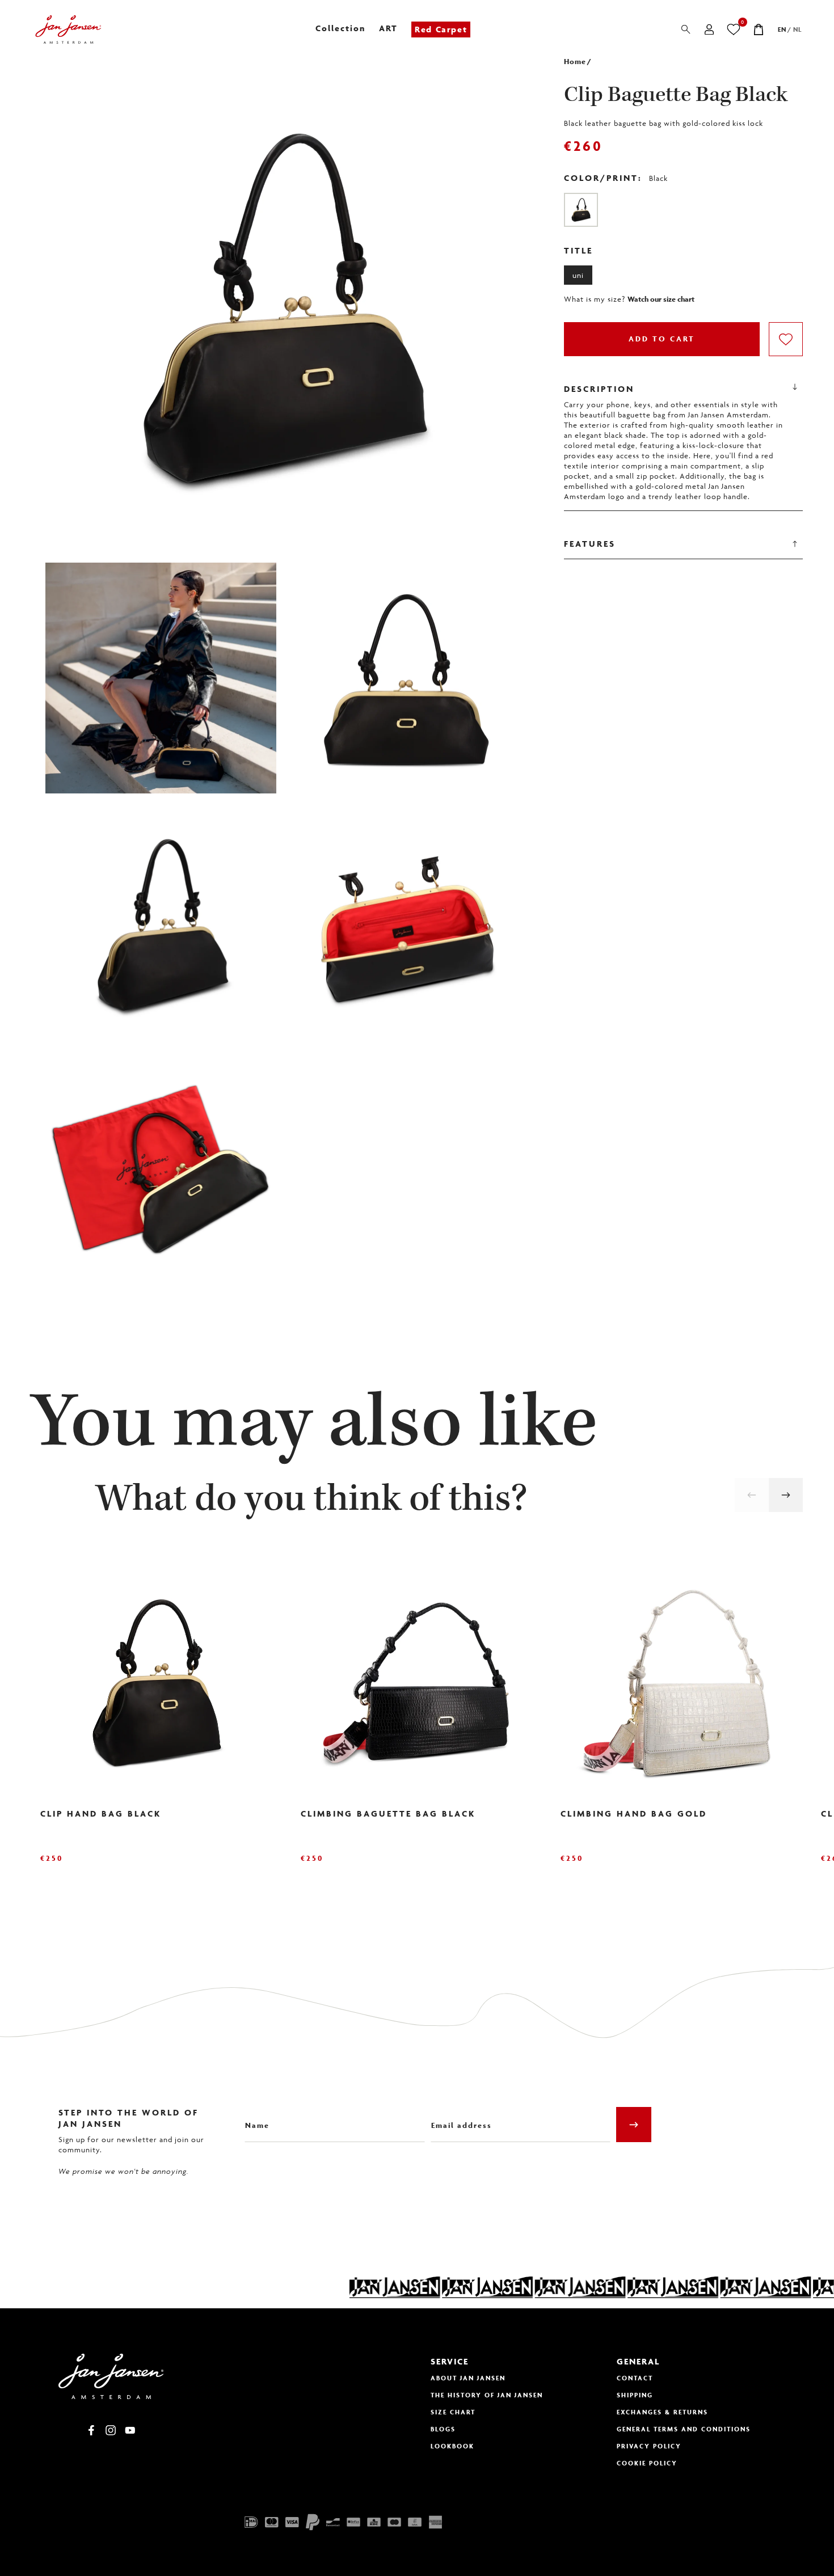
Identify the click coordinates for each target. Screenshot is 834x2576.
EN (782, 29)
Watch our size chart (661, 299)
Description (599, 389)
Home (575, 62)
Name (255, 2117)
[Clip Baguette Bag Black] (581, 210)
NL (797, 29)
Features (590, 544)
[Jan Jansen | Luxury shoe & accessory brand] (68, 29)
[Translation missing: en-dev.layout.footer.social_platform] (91, 2430)
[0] (734, 29)
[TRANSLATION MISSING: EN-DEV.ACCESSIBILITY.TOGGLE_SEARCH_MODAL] (686, 29)
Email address (458, 2117)
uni (578, 275)
